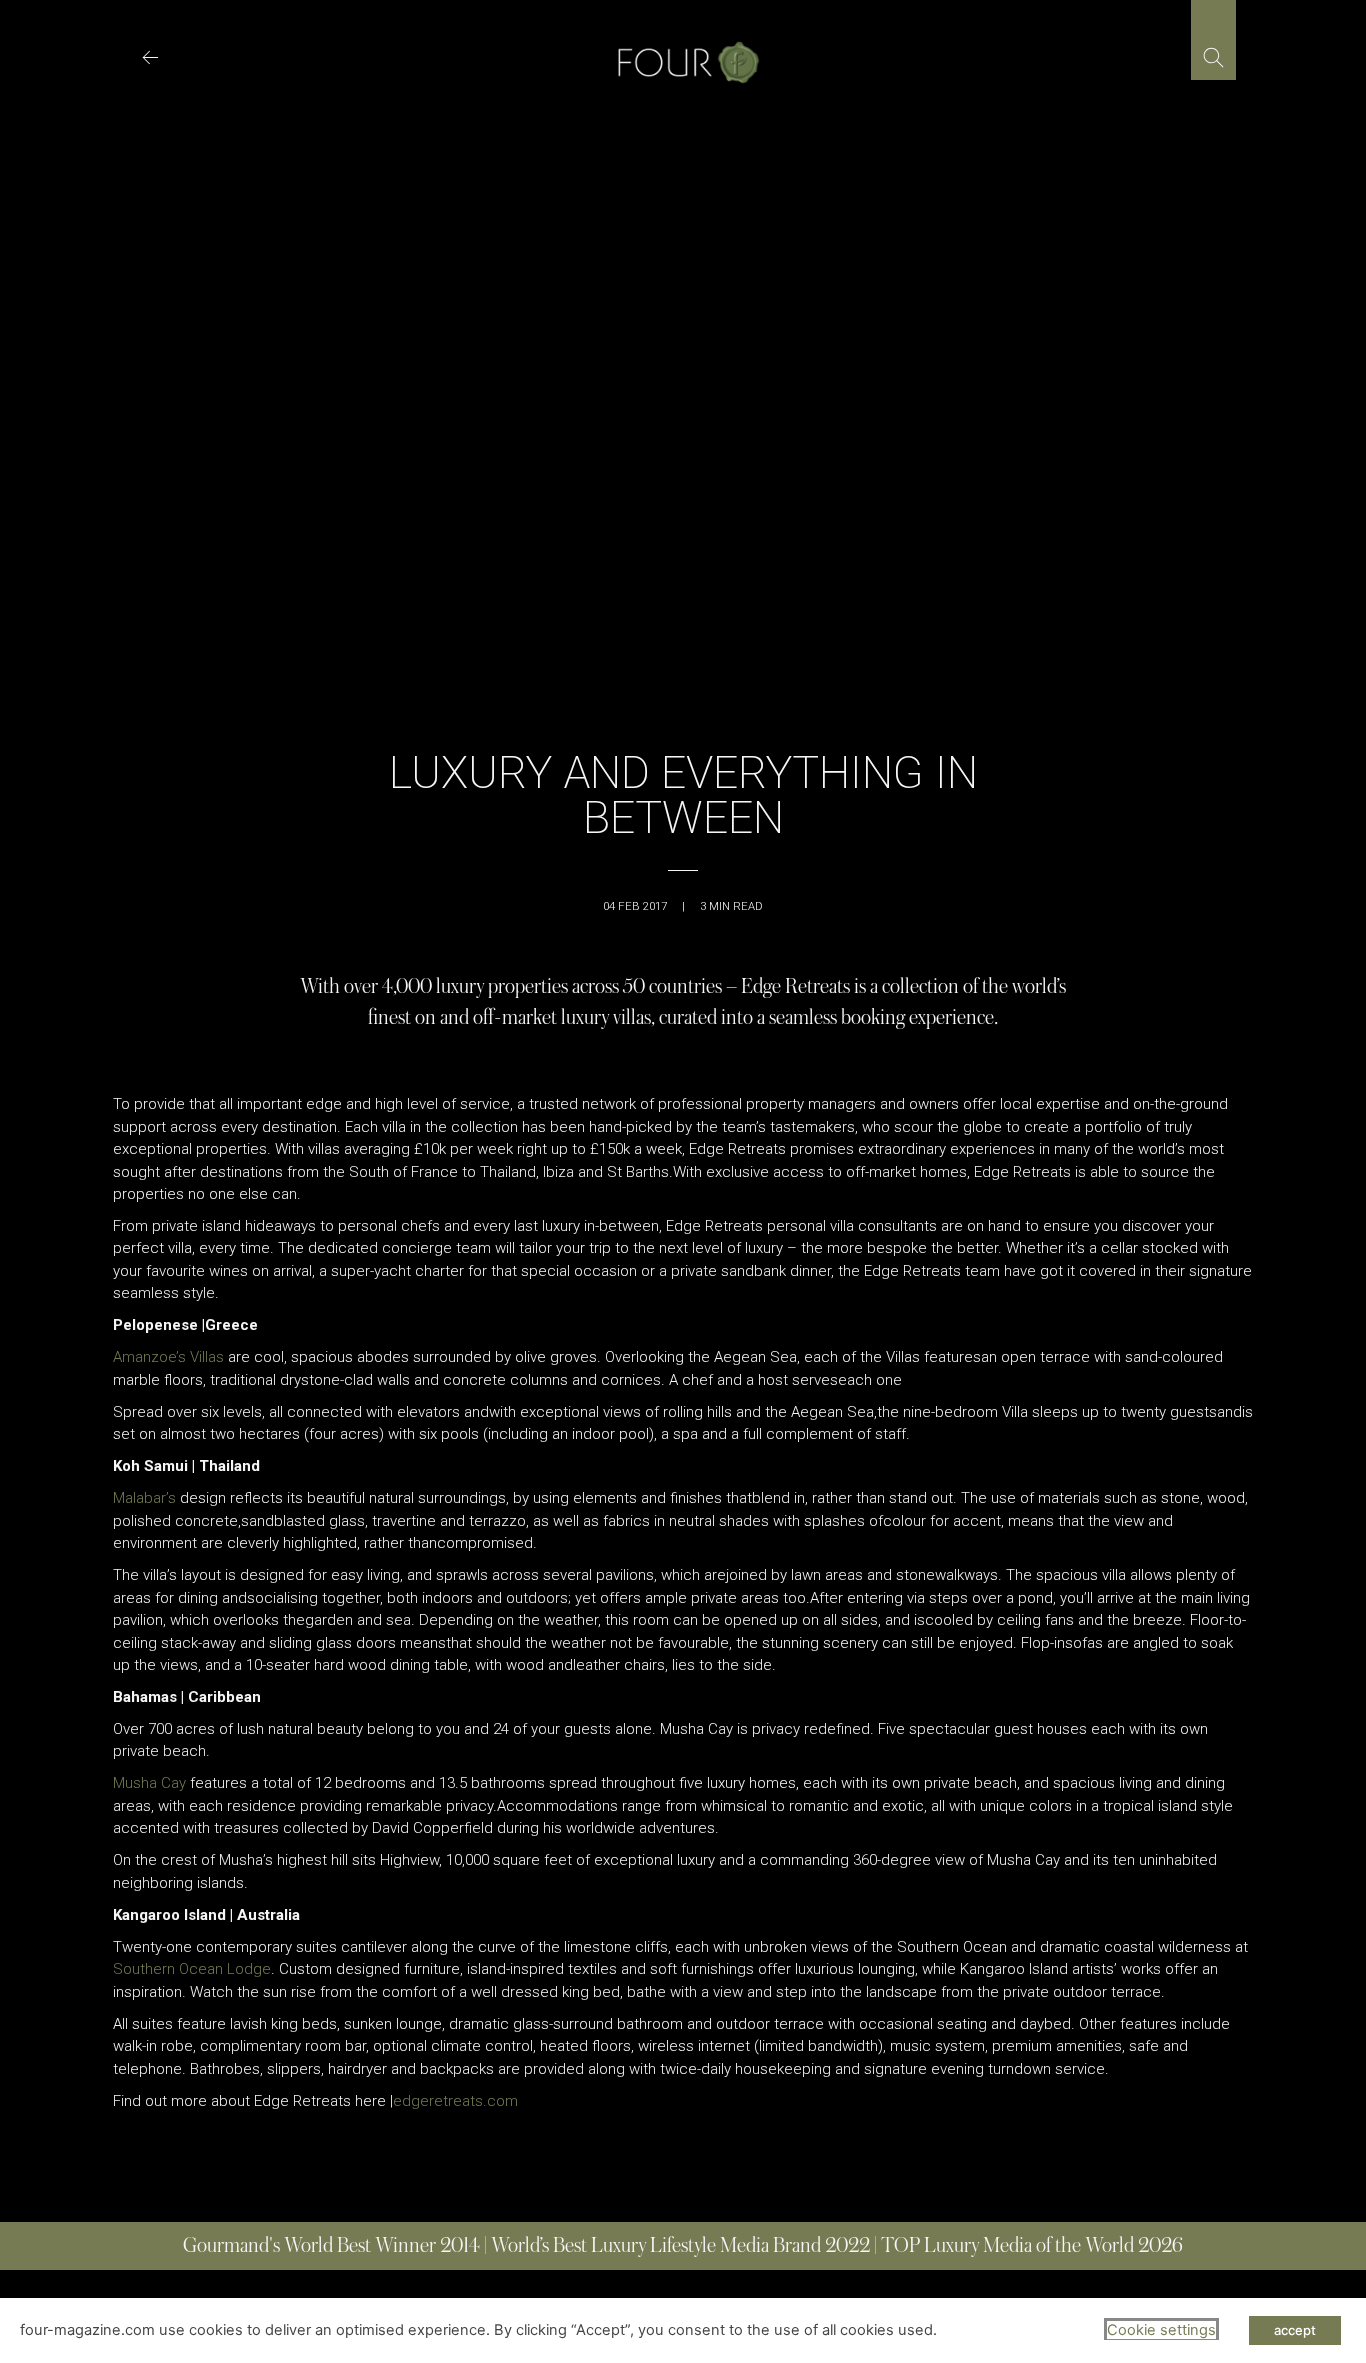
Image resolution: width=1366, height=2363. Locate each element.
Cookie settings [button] (1161, 2330)
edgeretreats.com (455, 2101)
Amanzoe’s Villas (168, 1357)
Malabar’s (144, 1498)
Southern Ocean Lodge (192, 1969)
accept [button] (1295, 2330)
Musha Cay (149, 1783)
